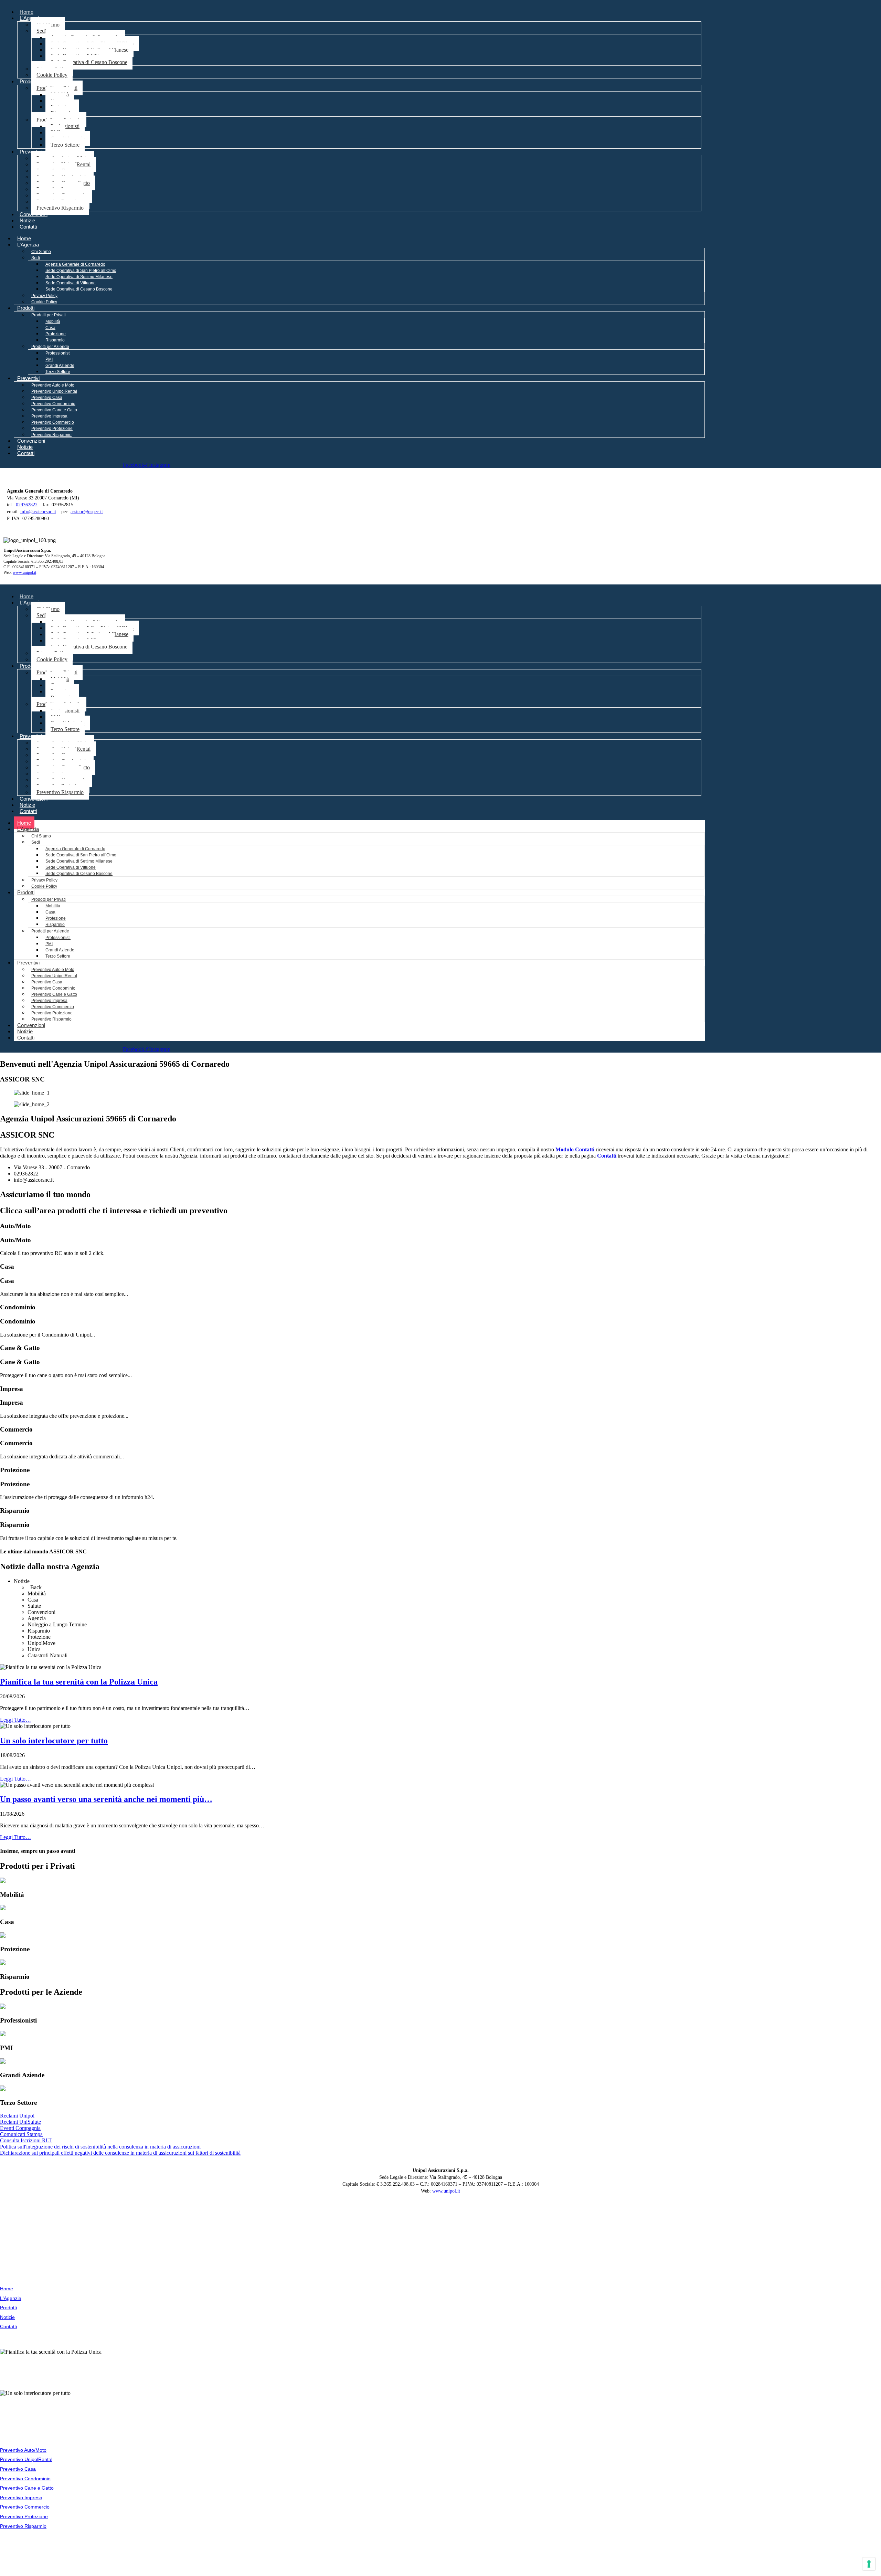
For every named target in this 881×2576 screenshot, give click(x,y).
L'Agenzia (31, 18)
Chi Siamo (41, 252)
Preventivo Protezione (52, 429)
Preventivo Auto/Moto (23, 2450)
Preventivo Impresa (49, 416)
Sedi (41, 31)
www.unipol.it (24, 572)
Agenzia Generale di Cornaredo (75, 264)
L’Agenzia (28, 245)
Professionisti (58, 353)
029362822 (27, 505)
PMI (49, 359)
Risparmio (55, 340)
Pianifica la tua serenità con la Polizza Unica (79, 1682)
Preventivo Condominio (53, 404)
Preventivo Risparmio (60, 208)
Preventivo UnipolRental (54, 391)
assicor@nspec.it (87, 512)
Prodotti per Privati (49, 315)
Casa (50, 328)
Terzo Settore (65, 145)
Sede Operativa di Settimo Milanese (79, 277)
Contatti (28, 227)
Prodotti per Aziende (50, 347)
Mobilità (53, 321)
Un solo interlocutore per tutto (54, 1741)
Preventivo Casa (47, 398)
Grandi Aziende (60, 366)
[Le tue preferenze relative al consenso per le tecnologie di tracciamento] (869, 2564)
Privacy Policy (44, 296)
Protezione (56, 334)
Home (26, 12)
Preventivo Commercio (53, 422)
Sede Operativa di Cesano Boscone (89, 62)
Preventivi (31, 152)
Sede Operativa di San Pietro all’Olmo (81, 271)
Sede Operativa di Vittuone (71, 283)
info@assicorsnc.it (38, 512)
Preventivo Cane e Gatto (54, 410)
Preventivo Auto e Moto (53, 385)
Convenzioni (34, 214)
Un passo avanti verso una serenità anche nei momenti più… (106, 1799)
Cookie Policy (52, 75)
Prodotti (28, 81)
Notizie (27, 220)
